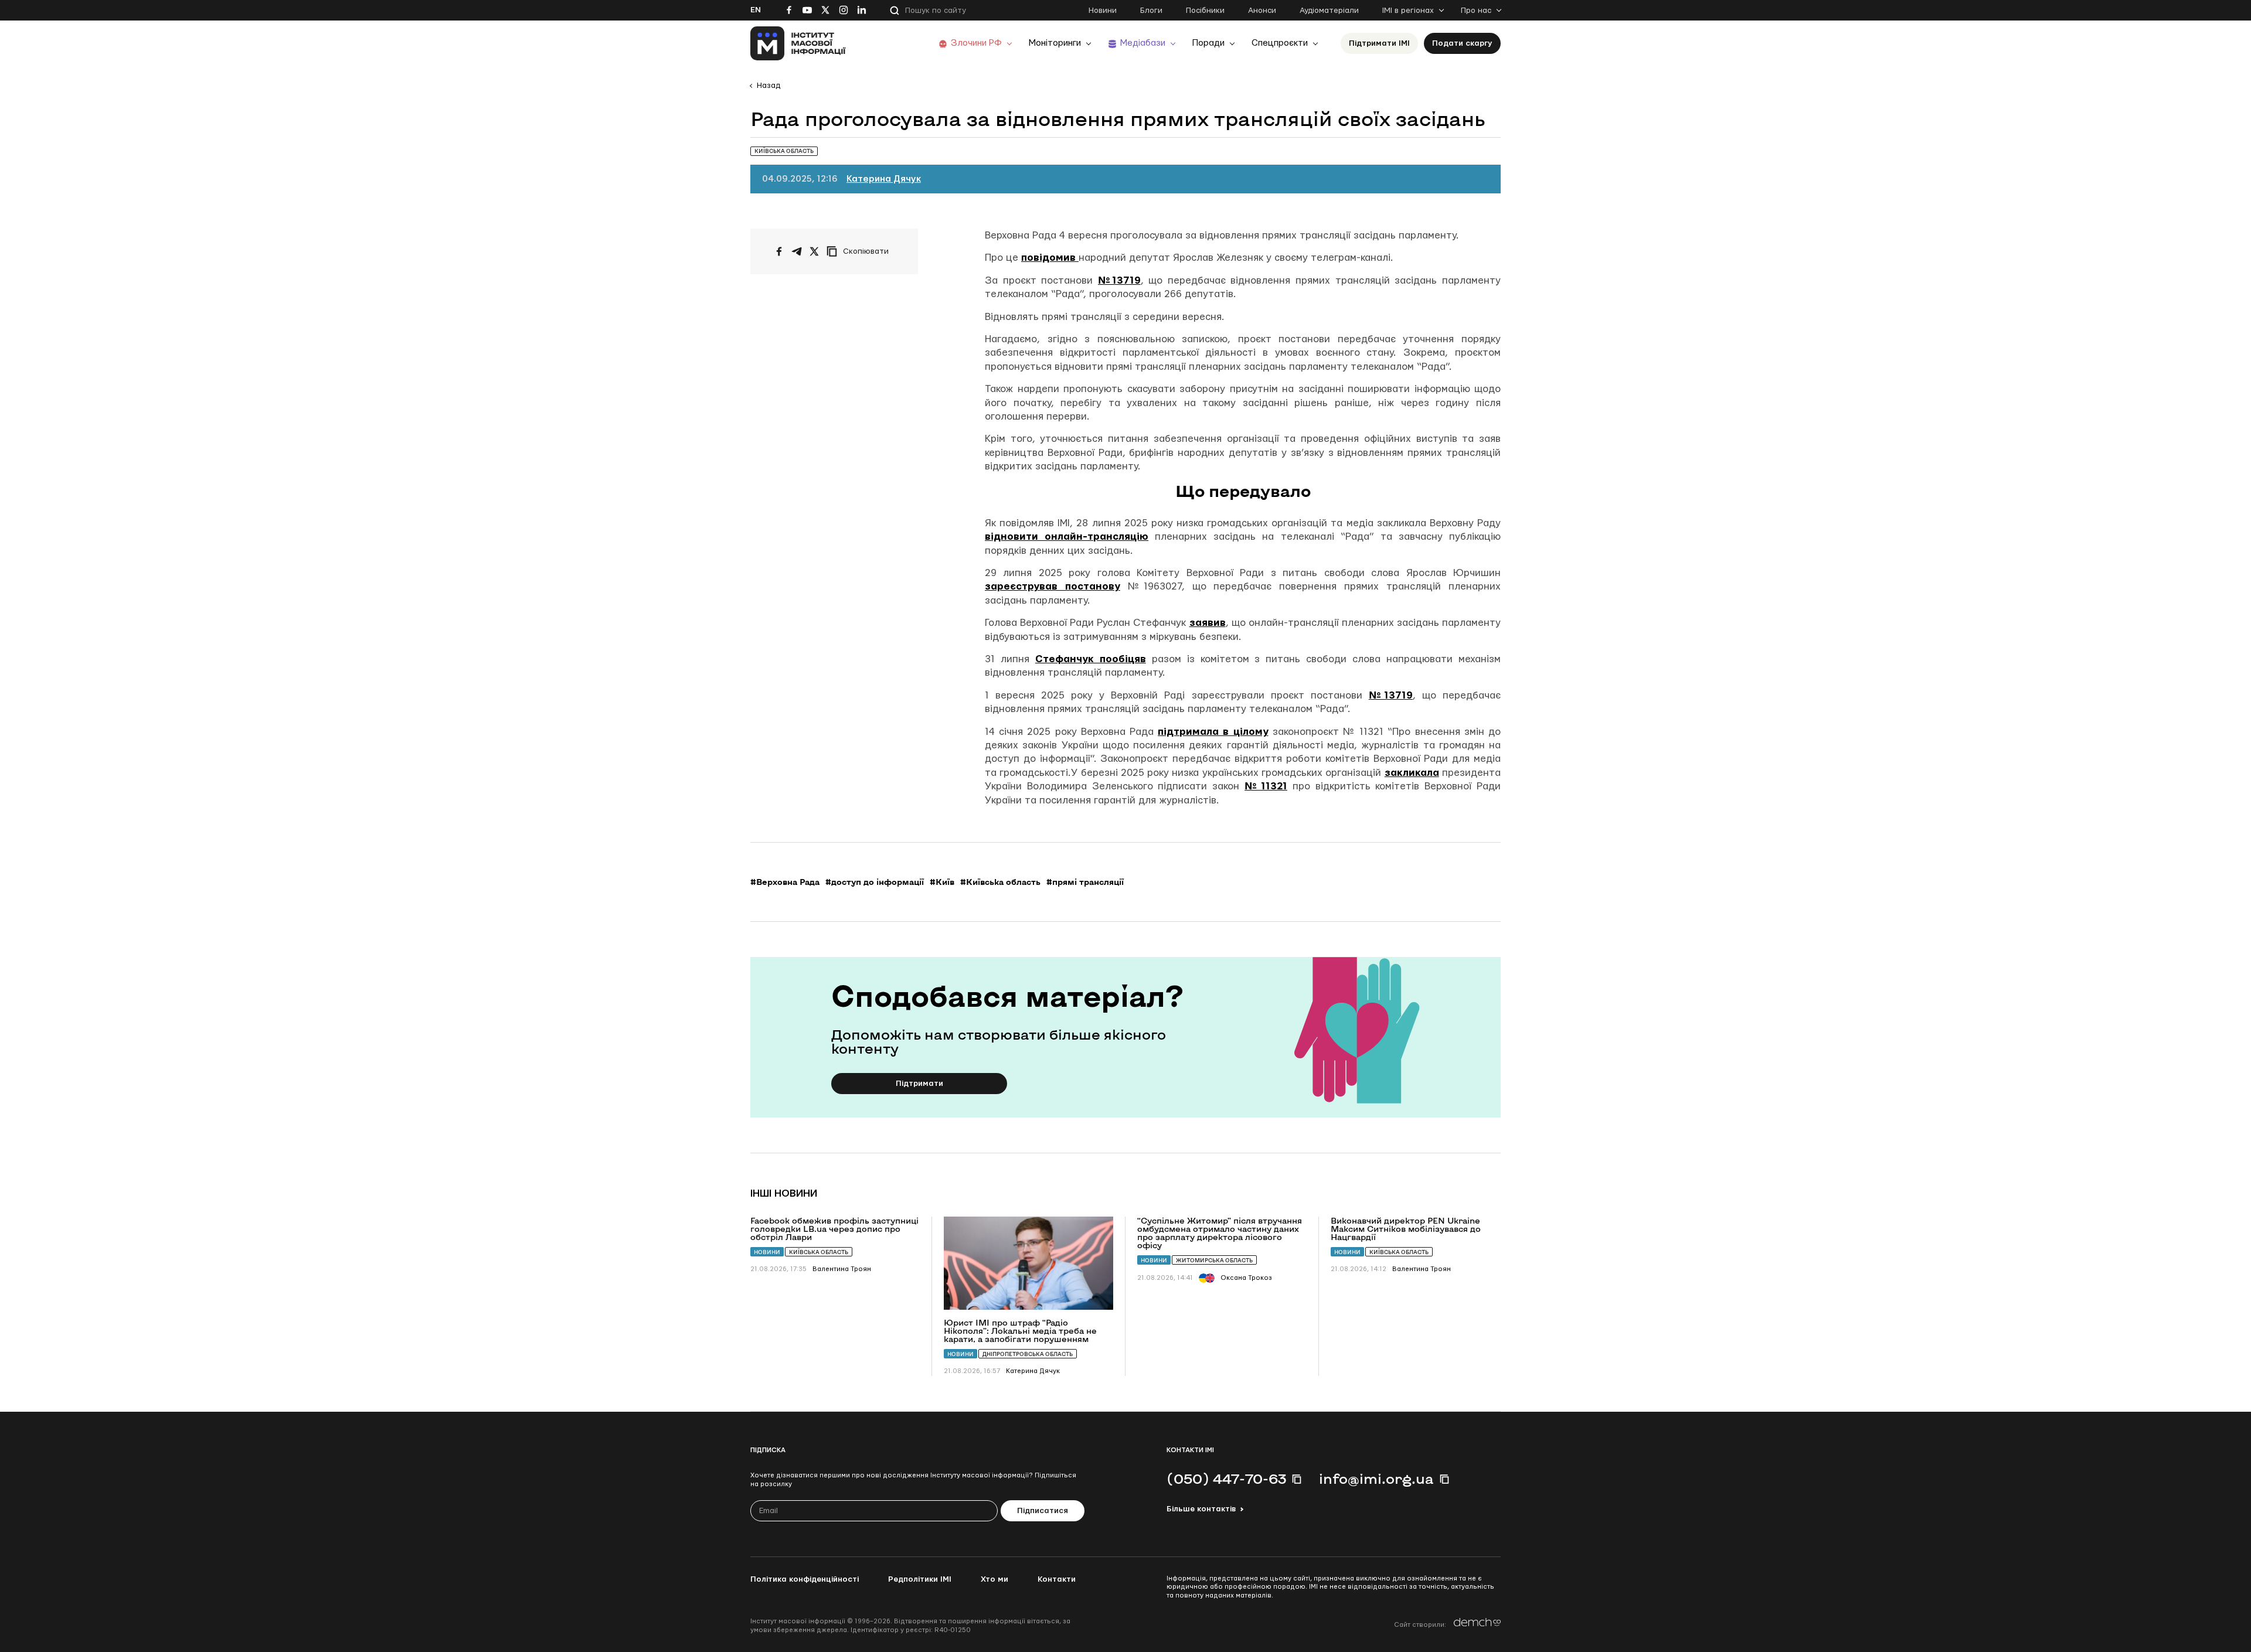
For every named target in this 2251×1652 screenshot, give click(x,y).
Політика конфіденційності (805, 1579)
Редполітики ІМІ (920, 1579)
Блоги (1151, 11)
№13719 (1119, 280)
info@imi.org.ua (1376, 1479)
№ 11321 (1266, 786)
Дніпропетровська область (1028, 1354)
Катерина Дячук (884, 179)
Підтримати (919, 1084)
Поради (1208, 43)
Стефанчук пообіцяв (1091, 659)
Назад (769, 86)
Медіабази (1143, 43)
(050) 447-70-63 (1226, 1479)
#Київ (942, 882)
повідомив (1050, 258)
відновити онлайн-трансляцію (1067, 537)
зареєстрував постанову (1053, 586)
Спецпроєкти (1280, 43)
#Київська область (1000, 882)
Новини (1103, 11)
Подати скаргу (1462, 43)
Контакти (1057, 1579)
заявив (1208, 623)
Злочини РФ (976, 43)
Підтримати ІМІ (1379, 43)
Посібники (1205, 11)
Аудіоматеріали (1329, 11)
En (756, 10)
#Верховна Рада (785, 882)
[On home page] (798, 43)
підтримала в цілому (1213, 732)
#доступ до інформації (875, 882)
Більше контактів (1201, 1509)
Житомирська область (1214, 1260)
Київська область (819, 1252)
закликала (1412, 773)
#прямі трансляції (1085, 882)
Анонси (1262, 11)
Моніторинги (1055, 43)
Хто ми (994, 1579)
